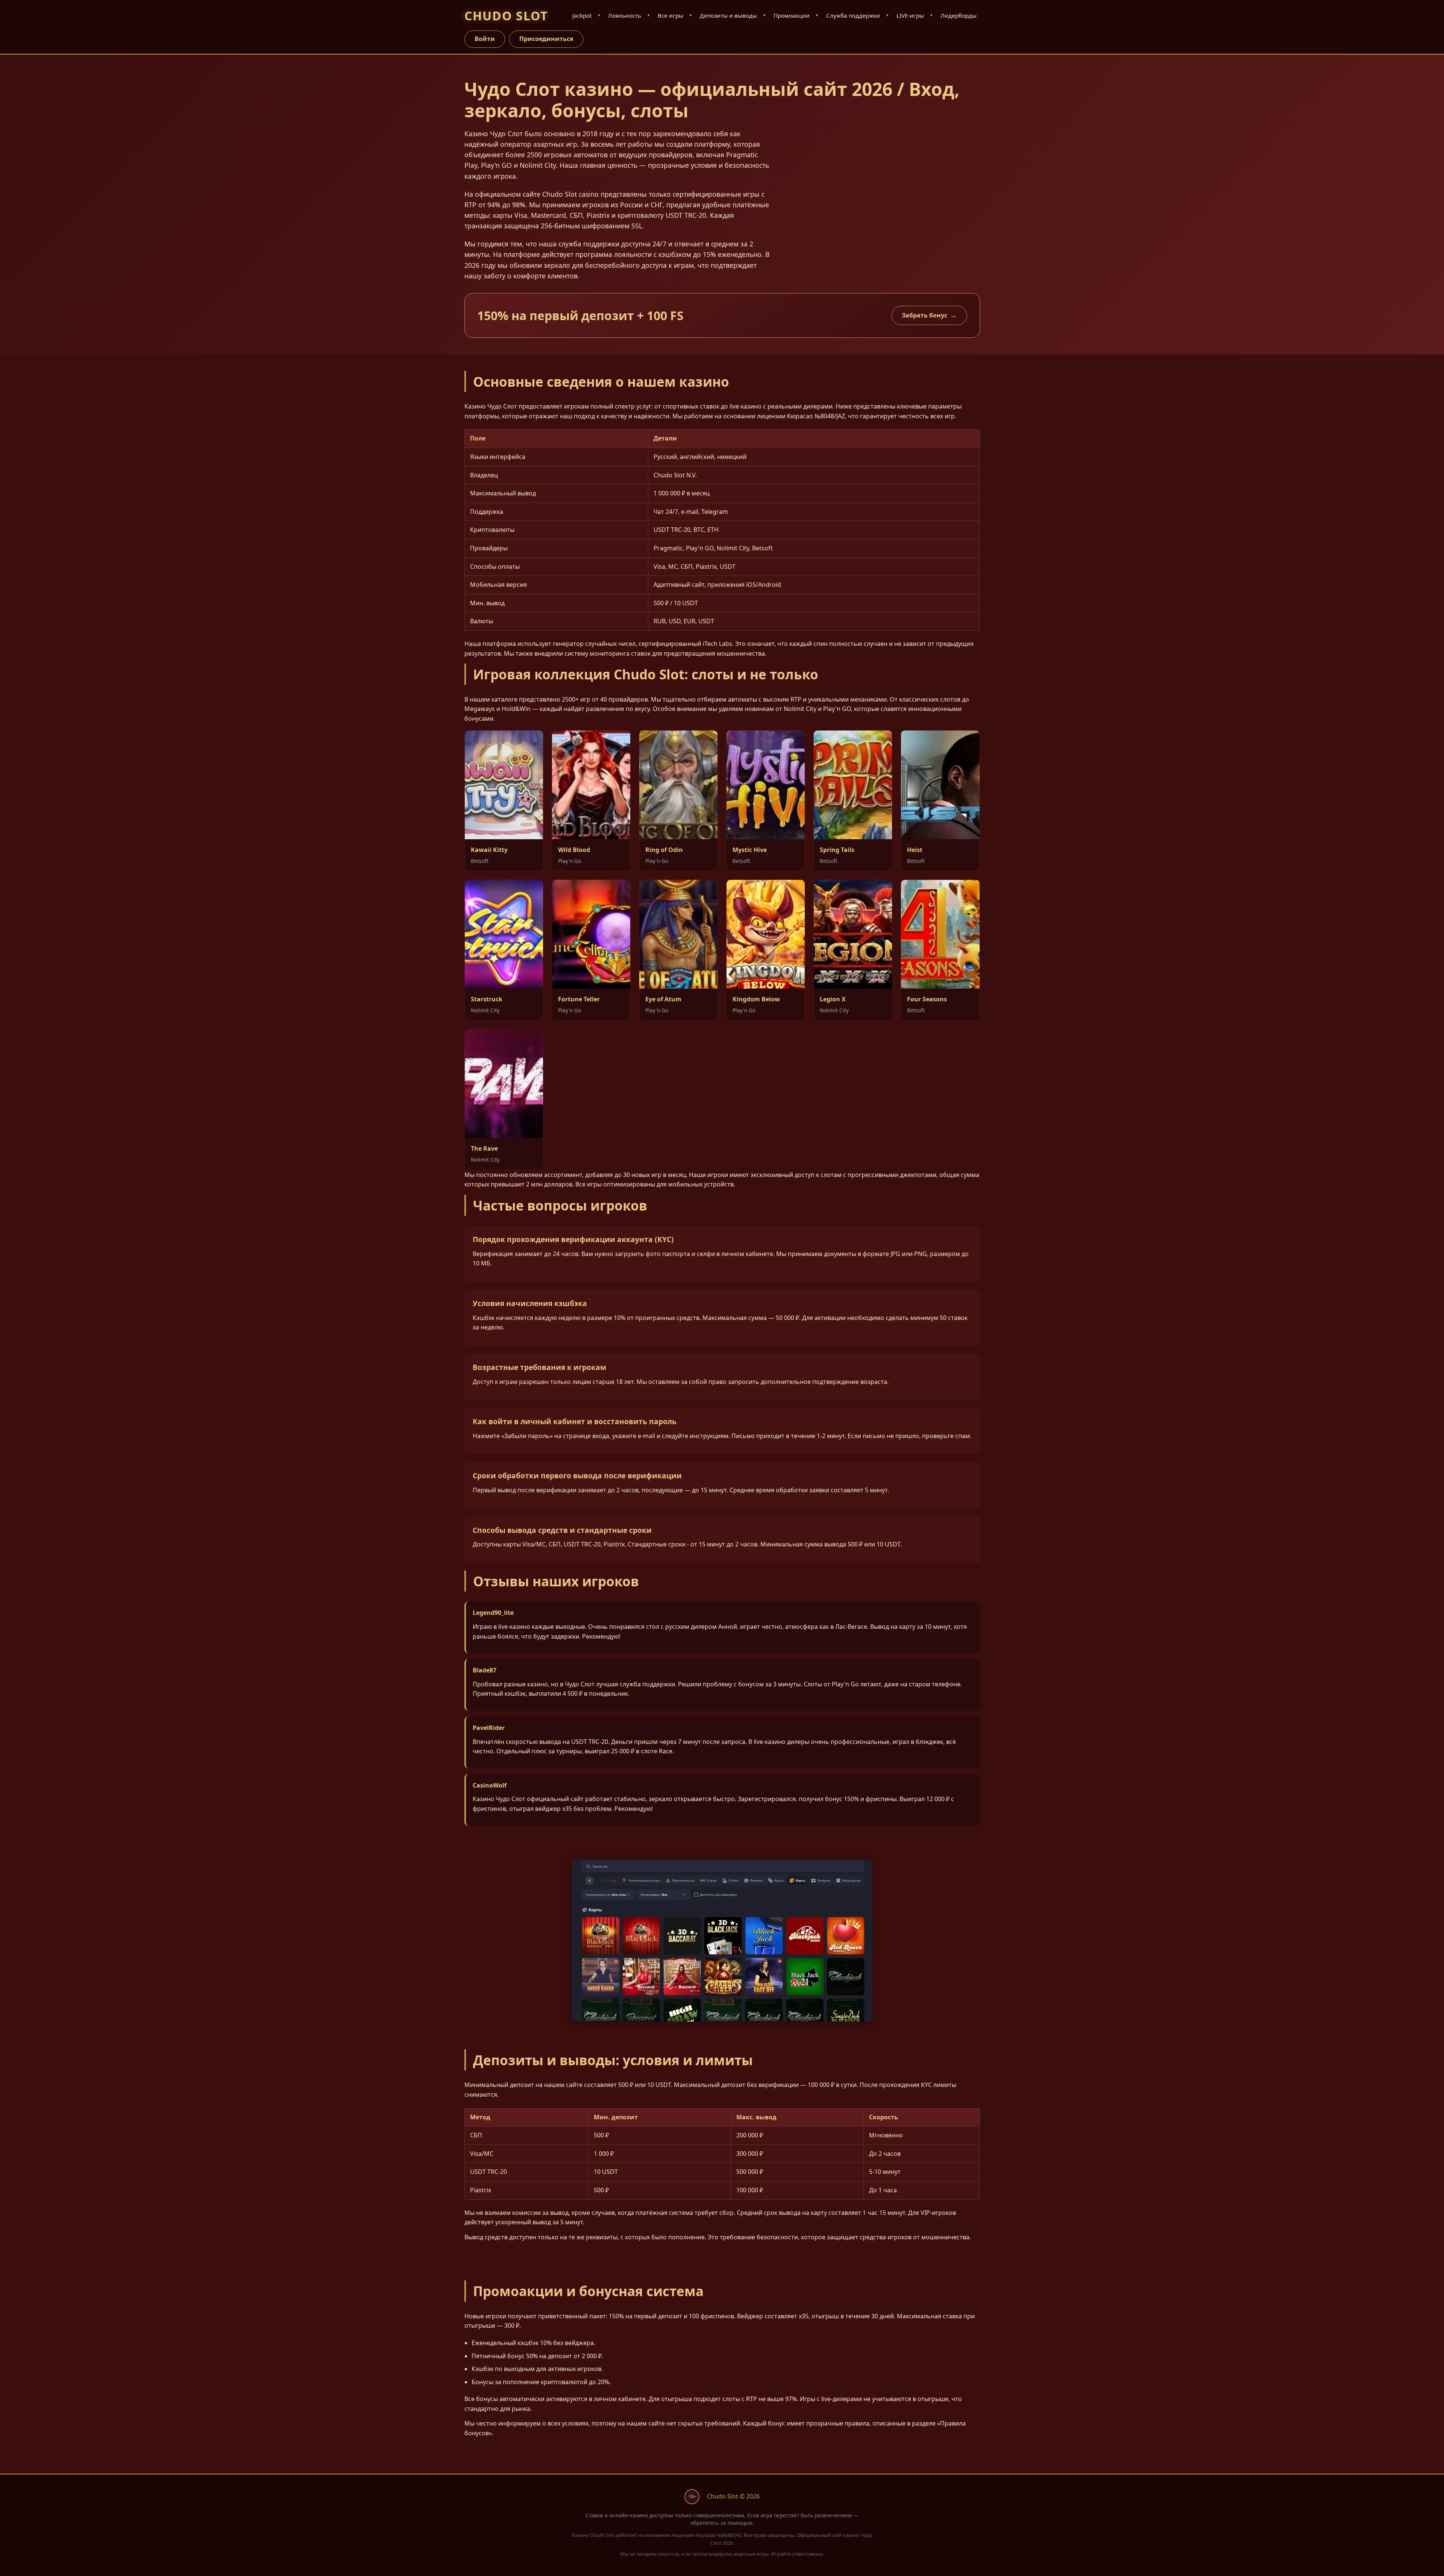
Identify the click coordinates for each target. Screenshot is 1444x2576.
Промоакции (792, 15)
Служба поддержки (853, 15)
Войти (485, 39)
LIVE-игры (910, 15)
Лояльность (625, 15)
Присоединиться (546, 39)
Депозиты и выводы (728, 15)
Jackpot (582, 15)
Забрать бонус (924, 315)
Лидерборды (959, 15)
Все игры (670, 15)
